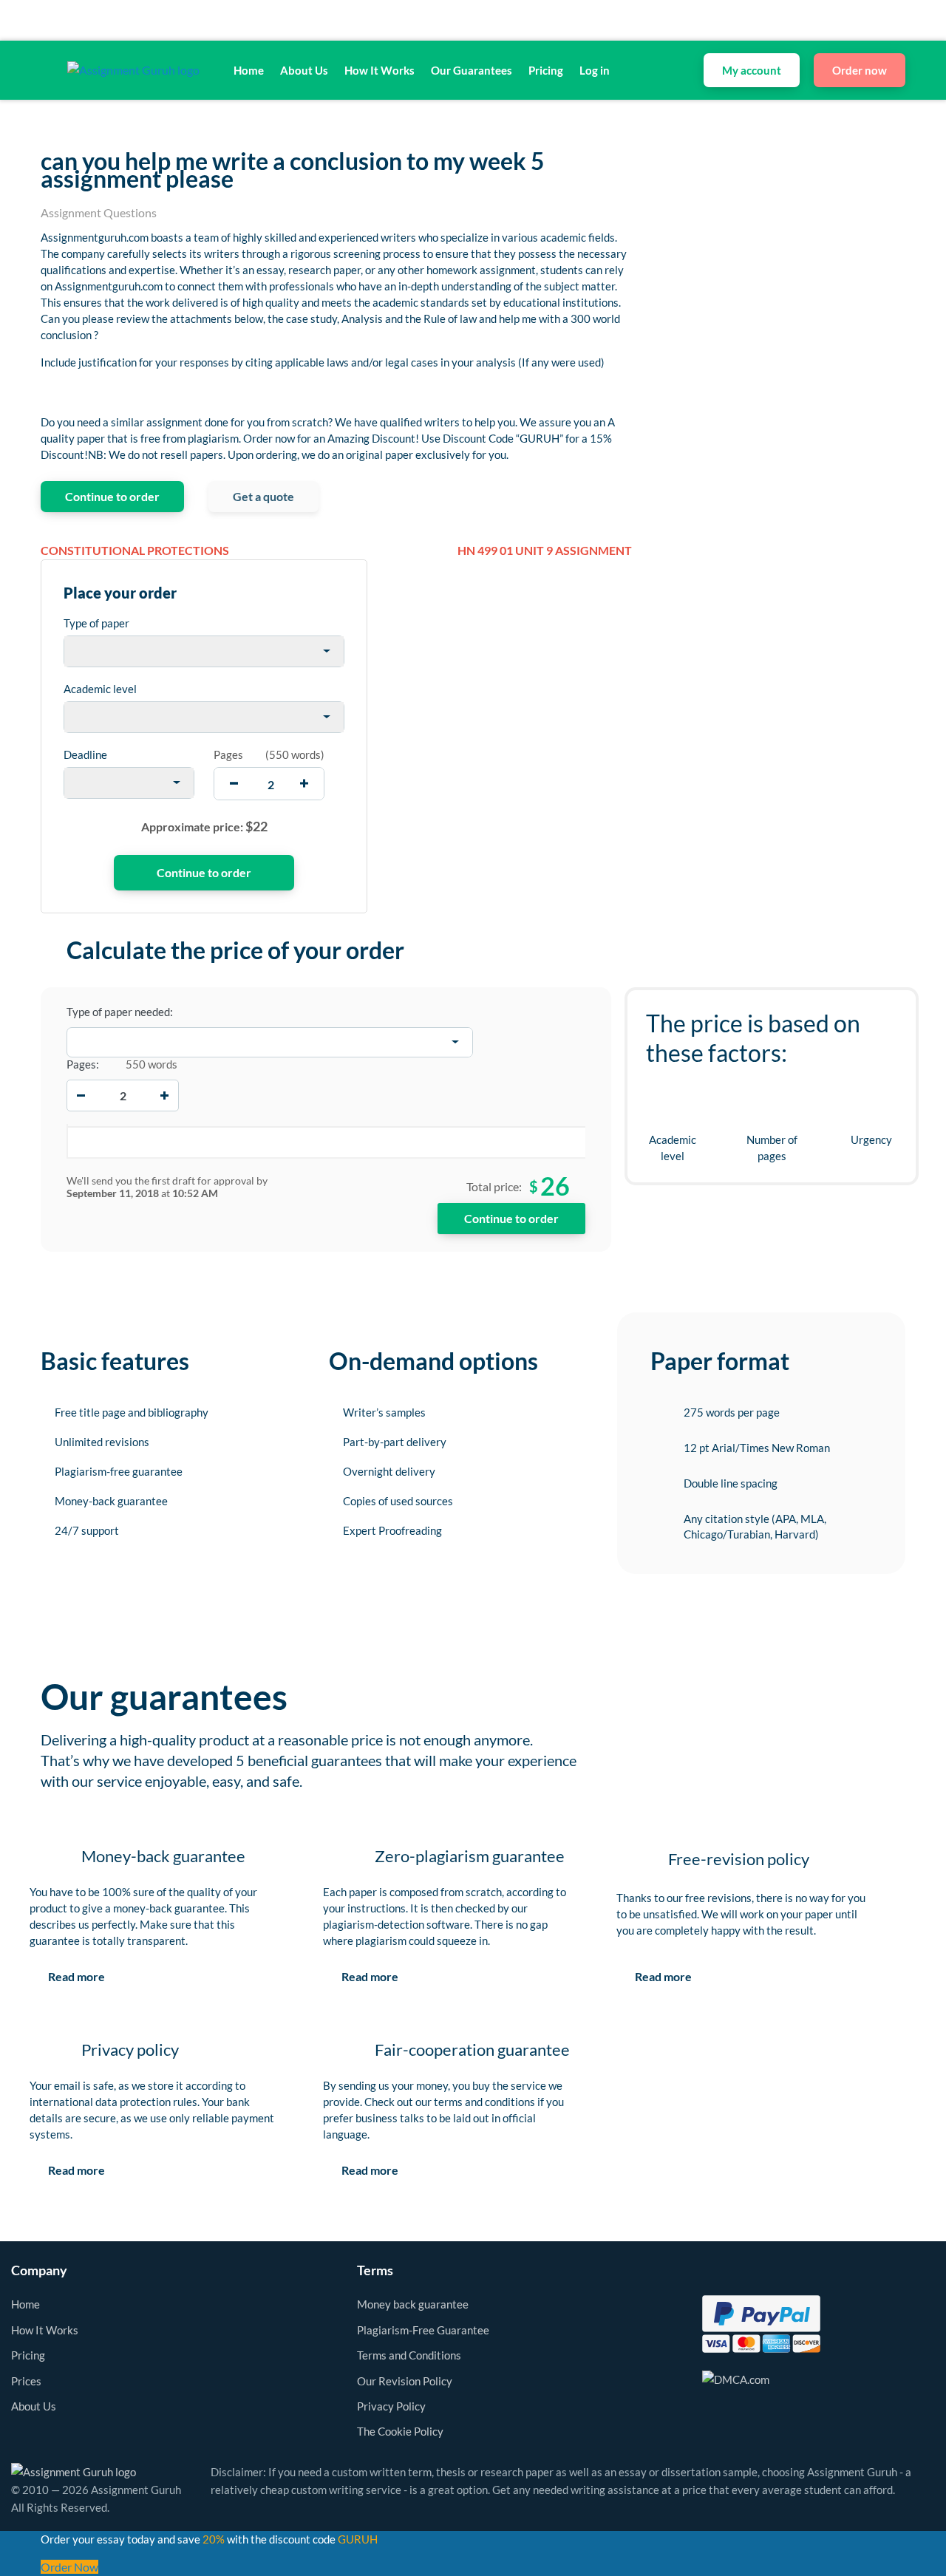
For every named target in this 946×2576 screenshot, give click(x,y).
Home (249, 70)
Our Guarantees (472, 70)
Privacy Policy (391, 2406)
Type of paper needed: (120, 1012)
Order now (860, 70)
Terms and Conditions (409, 2355)
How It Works (380, 70)
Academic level (100, 689)
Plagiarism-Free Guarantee (423, 2330)
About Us (304, 70)
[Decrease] (81, 1095)
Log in (595, 70)
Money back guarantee (413, 2304)
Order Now (69, 2567)
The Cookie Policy (400, 2431)
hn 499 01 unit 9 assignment (545, 550)
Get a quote (263, 496)
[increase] (304, 784)
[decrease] (234, 784)
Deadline (85, 754)
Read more (76, 1976)
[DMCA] (736, 2378)
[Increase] (164, 1095)
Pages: (83, 1064)
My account (752, 70)
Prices (26, 2381)
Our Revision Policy (405, 2381)
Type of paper (96, 623)
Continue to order (112, 496)
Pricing (546, 70)
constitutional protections (135, 550)
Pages (228, 754)
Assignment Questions (99, 212)
